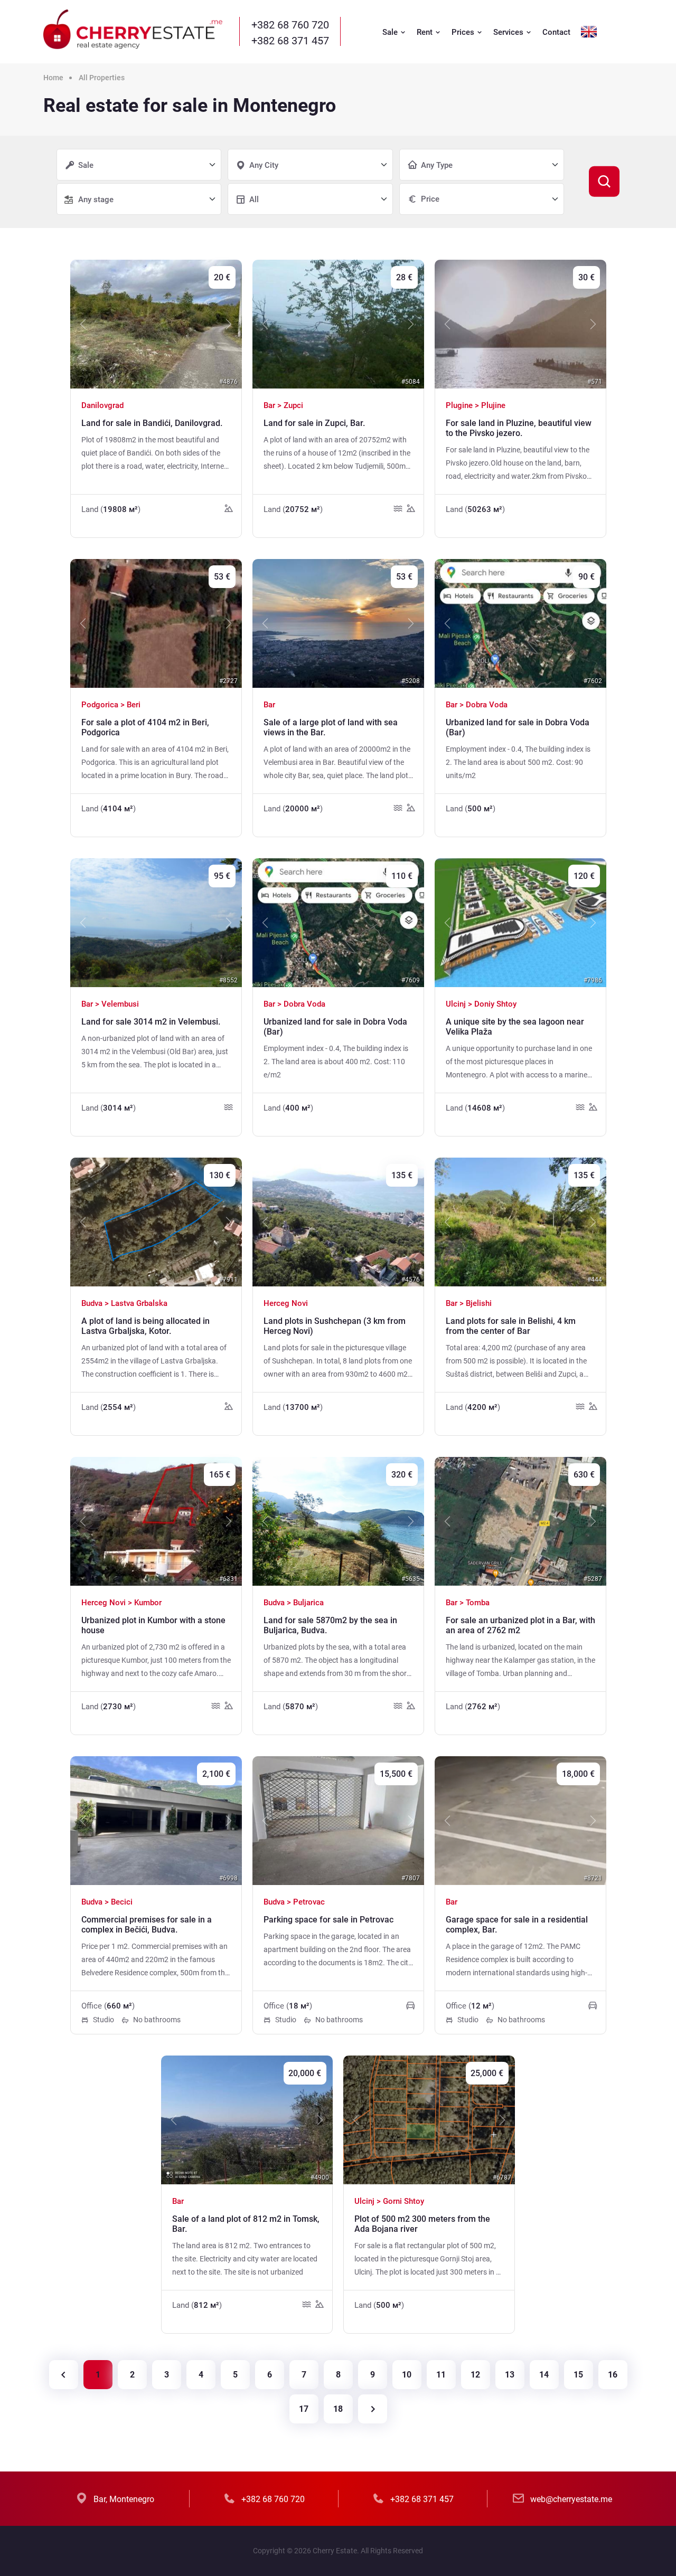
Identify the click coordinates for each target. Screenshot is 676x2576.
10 (407, 2375)
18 (338, 2409)
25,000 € (487, 2073)
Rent (426, 32)
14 (544, 2375)
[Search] (604, 182)
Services (509, 32)
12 (475, 2375)
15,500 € (396, 1774)
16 (613, 2375)
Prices (464, 32)
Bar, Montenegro (124, 2499)
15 (578, 2375)
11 (441, 2375)
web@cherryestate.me (571, 2499)
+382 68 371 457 (290, 41)
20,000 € (305, 2073)
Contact (556, 32)
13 (510, 2375)
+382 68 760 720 (290, 25)
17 (304, 2409)
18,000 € (578, 1774)
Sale (391, 32)
